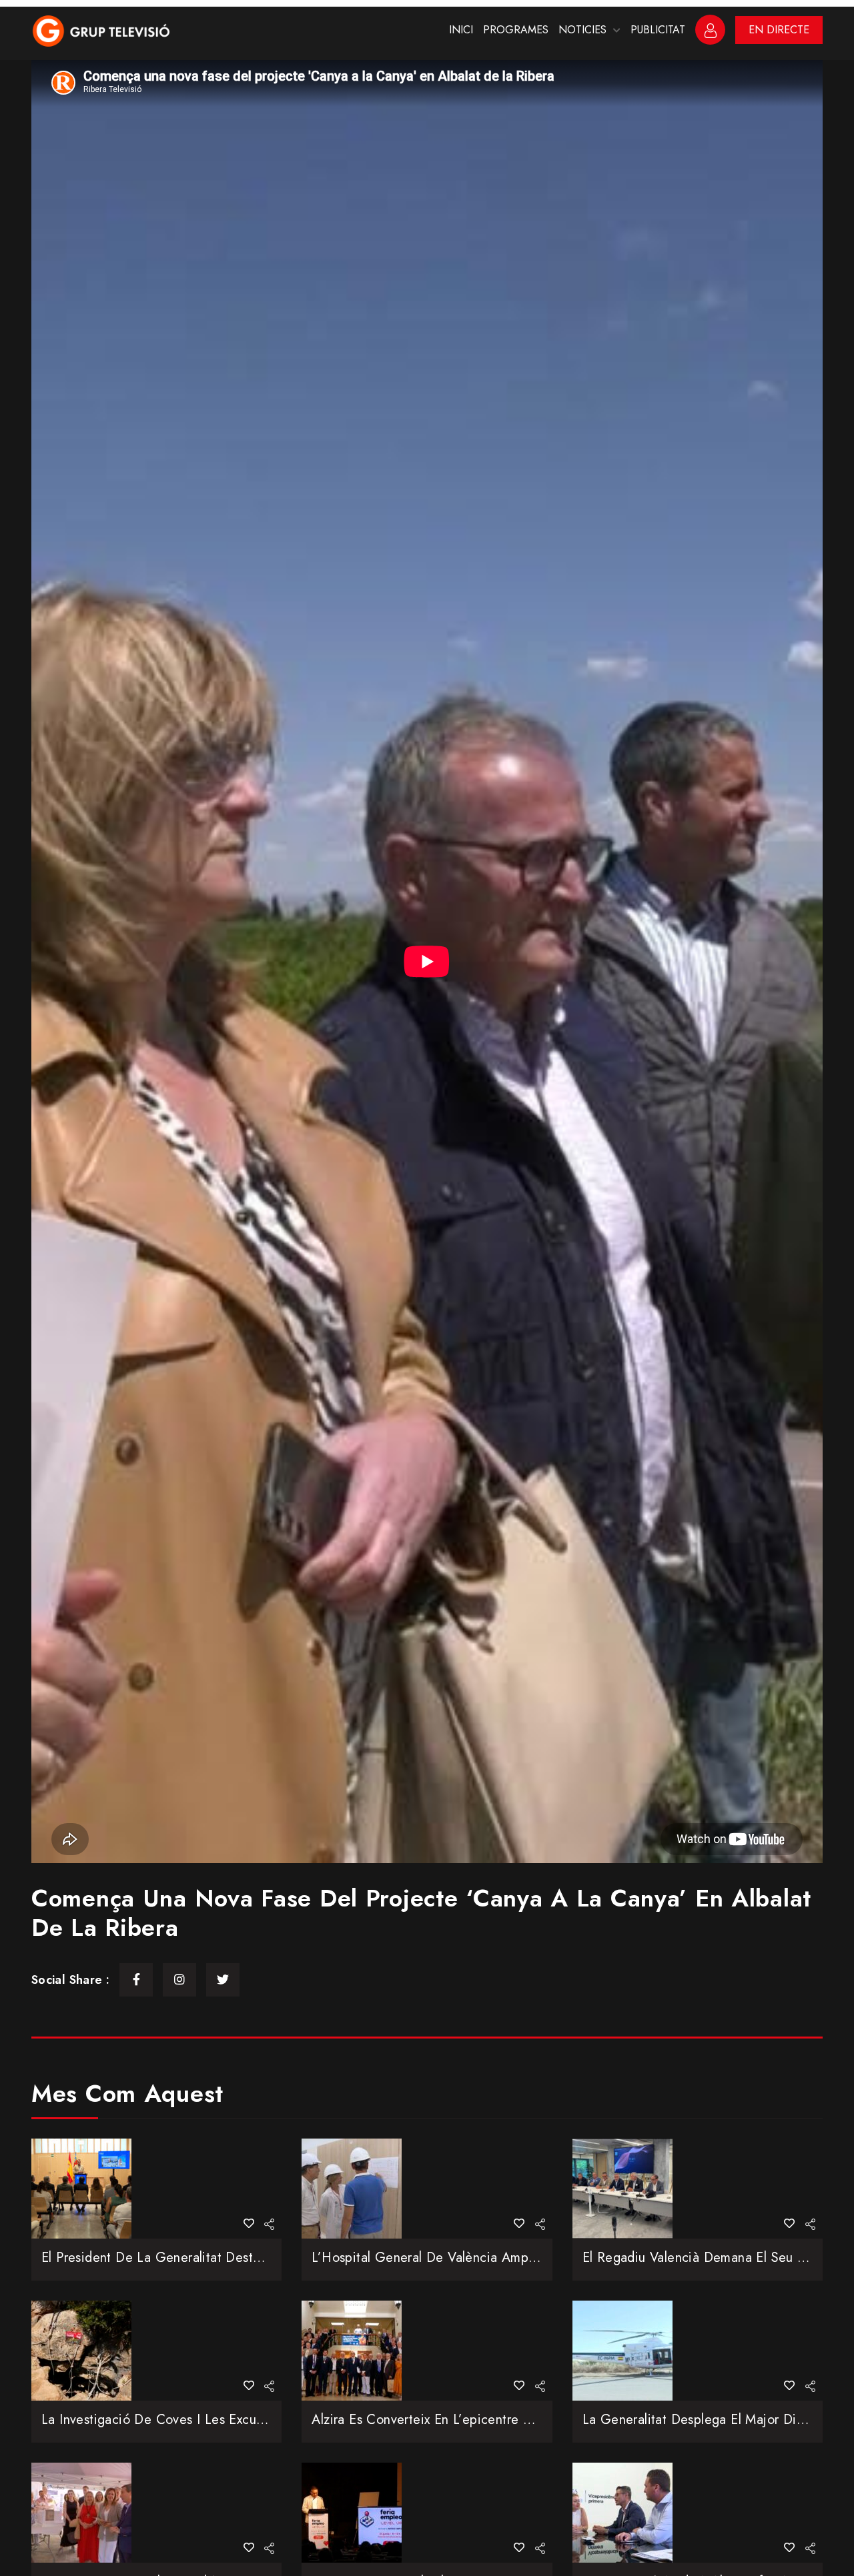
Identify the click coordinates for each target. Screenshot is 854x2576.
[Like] (249, 2224)
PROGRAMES (516, 30)
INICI (461, 30)
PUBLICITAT (658, 30)
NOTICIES (582, 30)
